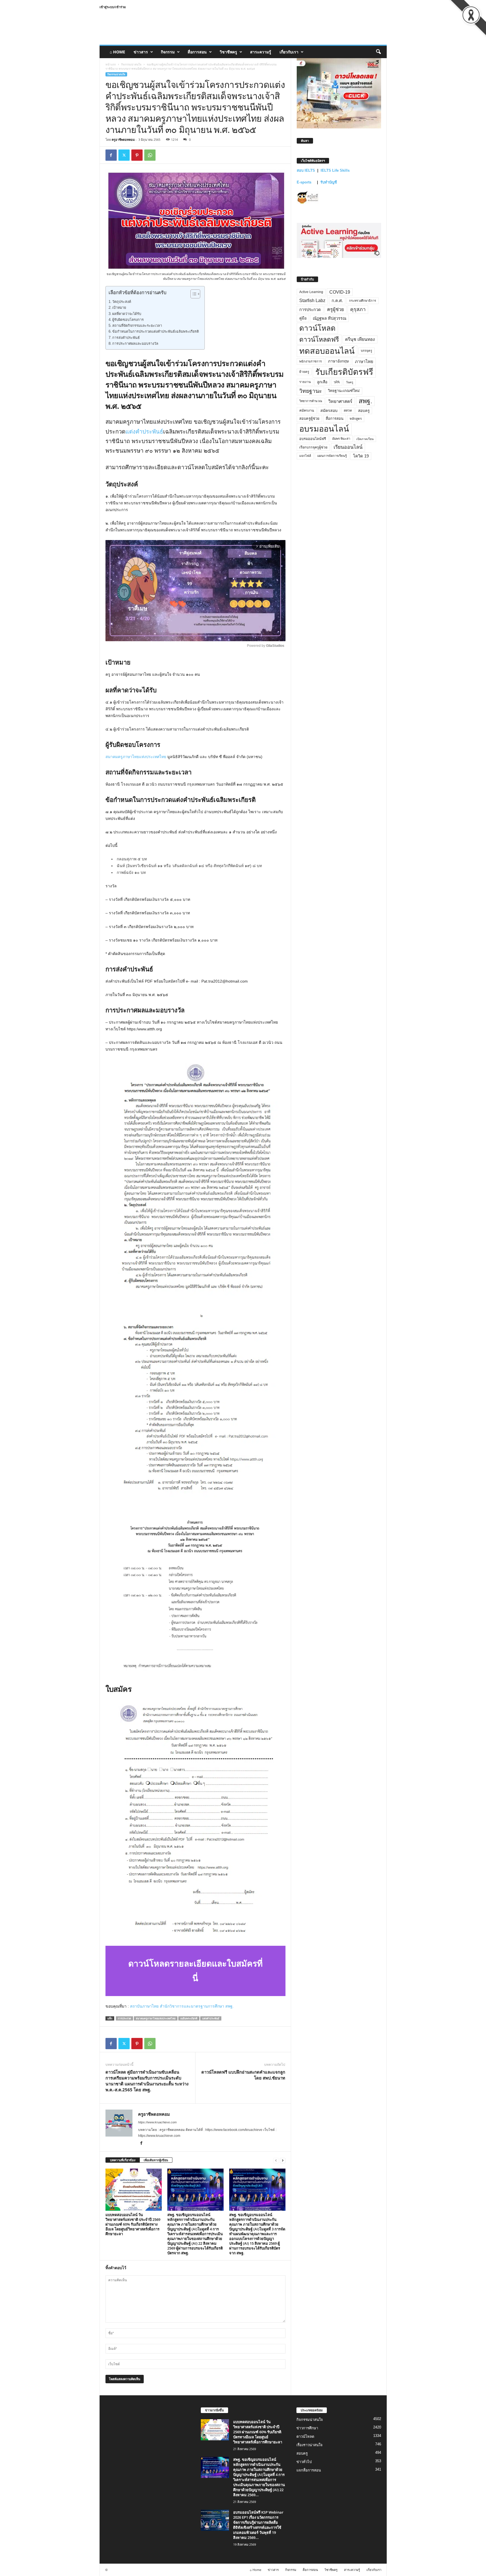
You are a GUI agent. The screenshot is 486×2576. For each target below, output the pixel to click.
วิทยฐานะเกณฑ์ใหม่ (344, 391)
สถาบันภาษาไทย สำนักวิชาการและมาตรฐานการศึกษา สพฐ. (182, 2006)
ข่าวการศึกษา (307, 2428)
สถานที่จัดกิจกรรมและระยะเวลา (137, 326)
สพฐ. (365, 401)
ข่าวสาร (141, 52)
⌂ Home (117, 52)
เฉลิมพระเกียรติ (189, 2018)
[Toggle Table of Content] (193, 294)
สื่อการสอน (197, 52)
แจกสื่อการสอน (309, 2470)
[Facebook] (111, 155)
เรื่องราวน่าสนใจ (310, 2445)
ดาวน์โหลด (317, 328)
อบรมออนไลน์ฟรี (313, 439)
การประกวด (124, 2018)
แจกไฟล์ (305, 456)
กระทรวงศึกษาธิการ (363, 301)
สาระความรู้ (261, 52)
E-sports (305, 182)
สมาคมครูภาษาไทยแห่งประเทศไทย (136, 757)
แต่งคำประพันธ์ (144, 432)
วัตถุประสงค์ (122, 302)
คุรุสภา (358, 309)
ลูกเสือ (322, 382)
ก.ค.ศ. (337, 301)
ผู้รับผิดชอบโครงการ (128, 320)
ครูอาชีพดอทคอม (123, 140)
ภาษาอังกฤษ (338, 361)
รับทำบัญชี (329, 182)
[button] (378, 52)
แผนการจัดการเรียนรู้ (332, 456)
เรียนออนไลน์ (348, 447)
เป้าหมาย (119, 308)
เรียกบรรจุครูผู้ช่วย (313, 447)
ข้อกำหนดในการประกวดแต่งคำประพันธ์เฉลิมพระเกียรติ (156, 332)
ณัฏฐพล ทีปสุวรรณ (329, 318)
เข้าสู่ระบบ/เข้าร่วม (113, 7)
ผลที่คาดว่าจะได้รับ (127, 314)
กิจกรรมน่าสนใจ (131, 64)
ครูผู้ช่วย (336, 309)
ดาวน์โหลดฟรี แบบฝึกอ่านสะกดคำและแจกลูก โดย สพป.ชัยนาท (243, 2075)
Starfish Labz (312, 301)
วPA (337, 382)
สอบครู (364, 411)
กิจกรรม (168, 52)
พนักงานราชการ (310, 361)
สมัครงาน (307, 411)
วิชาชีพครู (228, 52)
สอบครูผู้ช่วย (309, 419)
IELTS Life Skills (335, 170)
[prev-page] (276, 2160)
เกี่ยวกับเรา (289, 52)
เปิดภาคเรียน (365, 439)
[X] (124, 155)
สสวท (348, 411)
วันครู (350, 382)
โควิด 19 (361, 456)
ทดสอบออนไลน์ (327, 351)
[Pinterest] (137, 155)
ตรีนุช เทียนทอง (360, 339)
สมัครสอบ (329, 411)
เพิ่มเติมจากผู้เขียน (156, 2160)
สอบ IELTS (306, 170)
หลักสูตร (356, 419)
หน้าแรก (111, 64)
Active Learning (311, 292)
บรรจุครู (366, 351)
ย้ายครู (304, 372)
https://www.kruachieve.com (157, 2122)
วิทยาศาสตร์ (340, 401)
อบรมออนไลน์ (324, 429)
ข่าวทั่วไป (304, 2462)
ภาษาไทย (364, 361)
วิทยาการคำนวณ (311, 401)
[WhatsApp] (150, 155)
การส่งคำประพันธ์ (126, 338)
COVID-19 (340, 292)
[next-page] (283, 2160)
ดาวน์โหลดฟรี (319, 339)
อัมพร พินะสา (341, 439)
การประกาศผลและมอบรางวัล (135, 344)
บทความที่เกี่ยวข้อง (123, 2160)
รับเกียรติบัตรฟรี (344, 372)
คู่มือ (303, 318)
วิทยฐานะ (310, 391)
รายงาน (305, 382)
